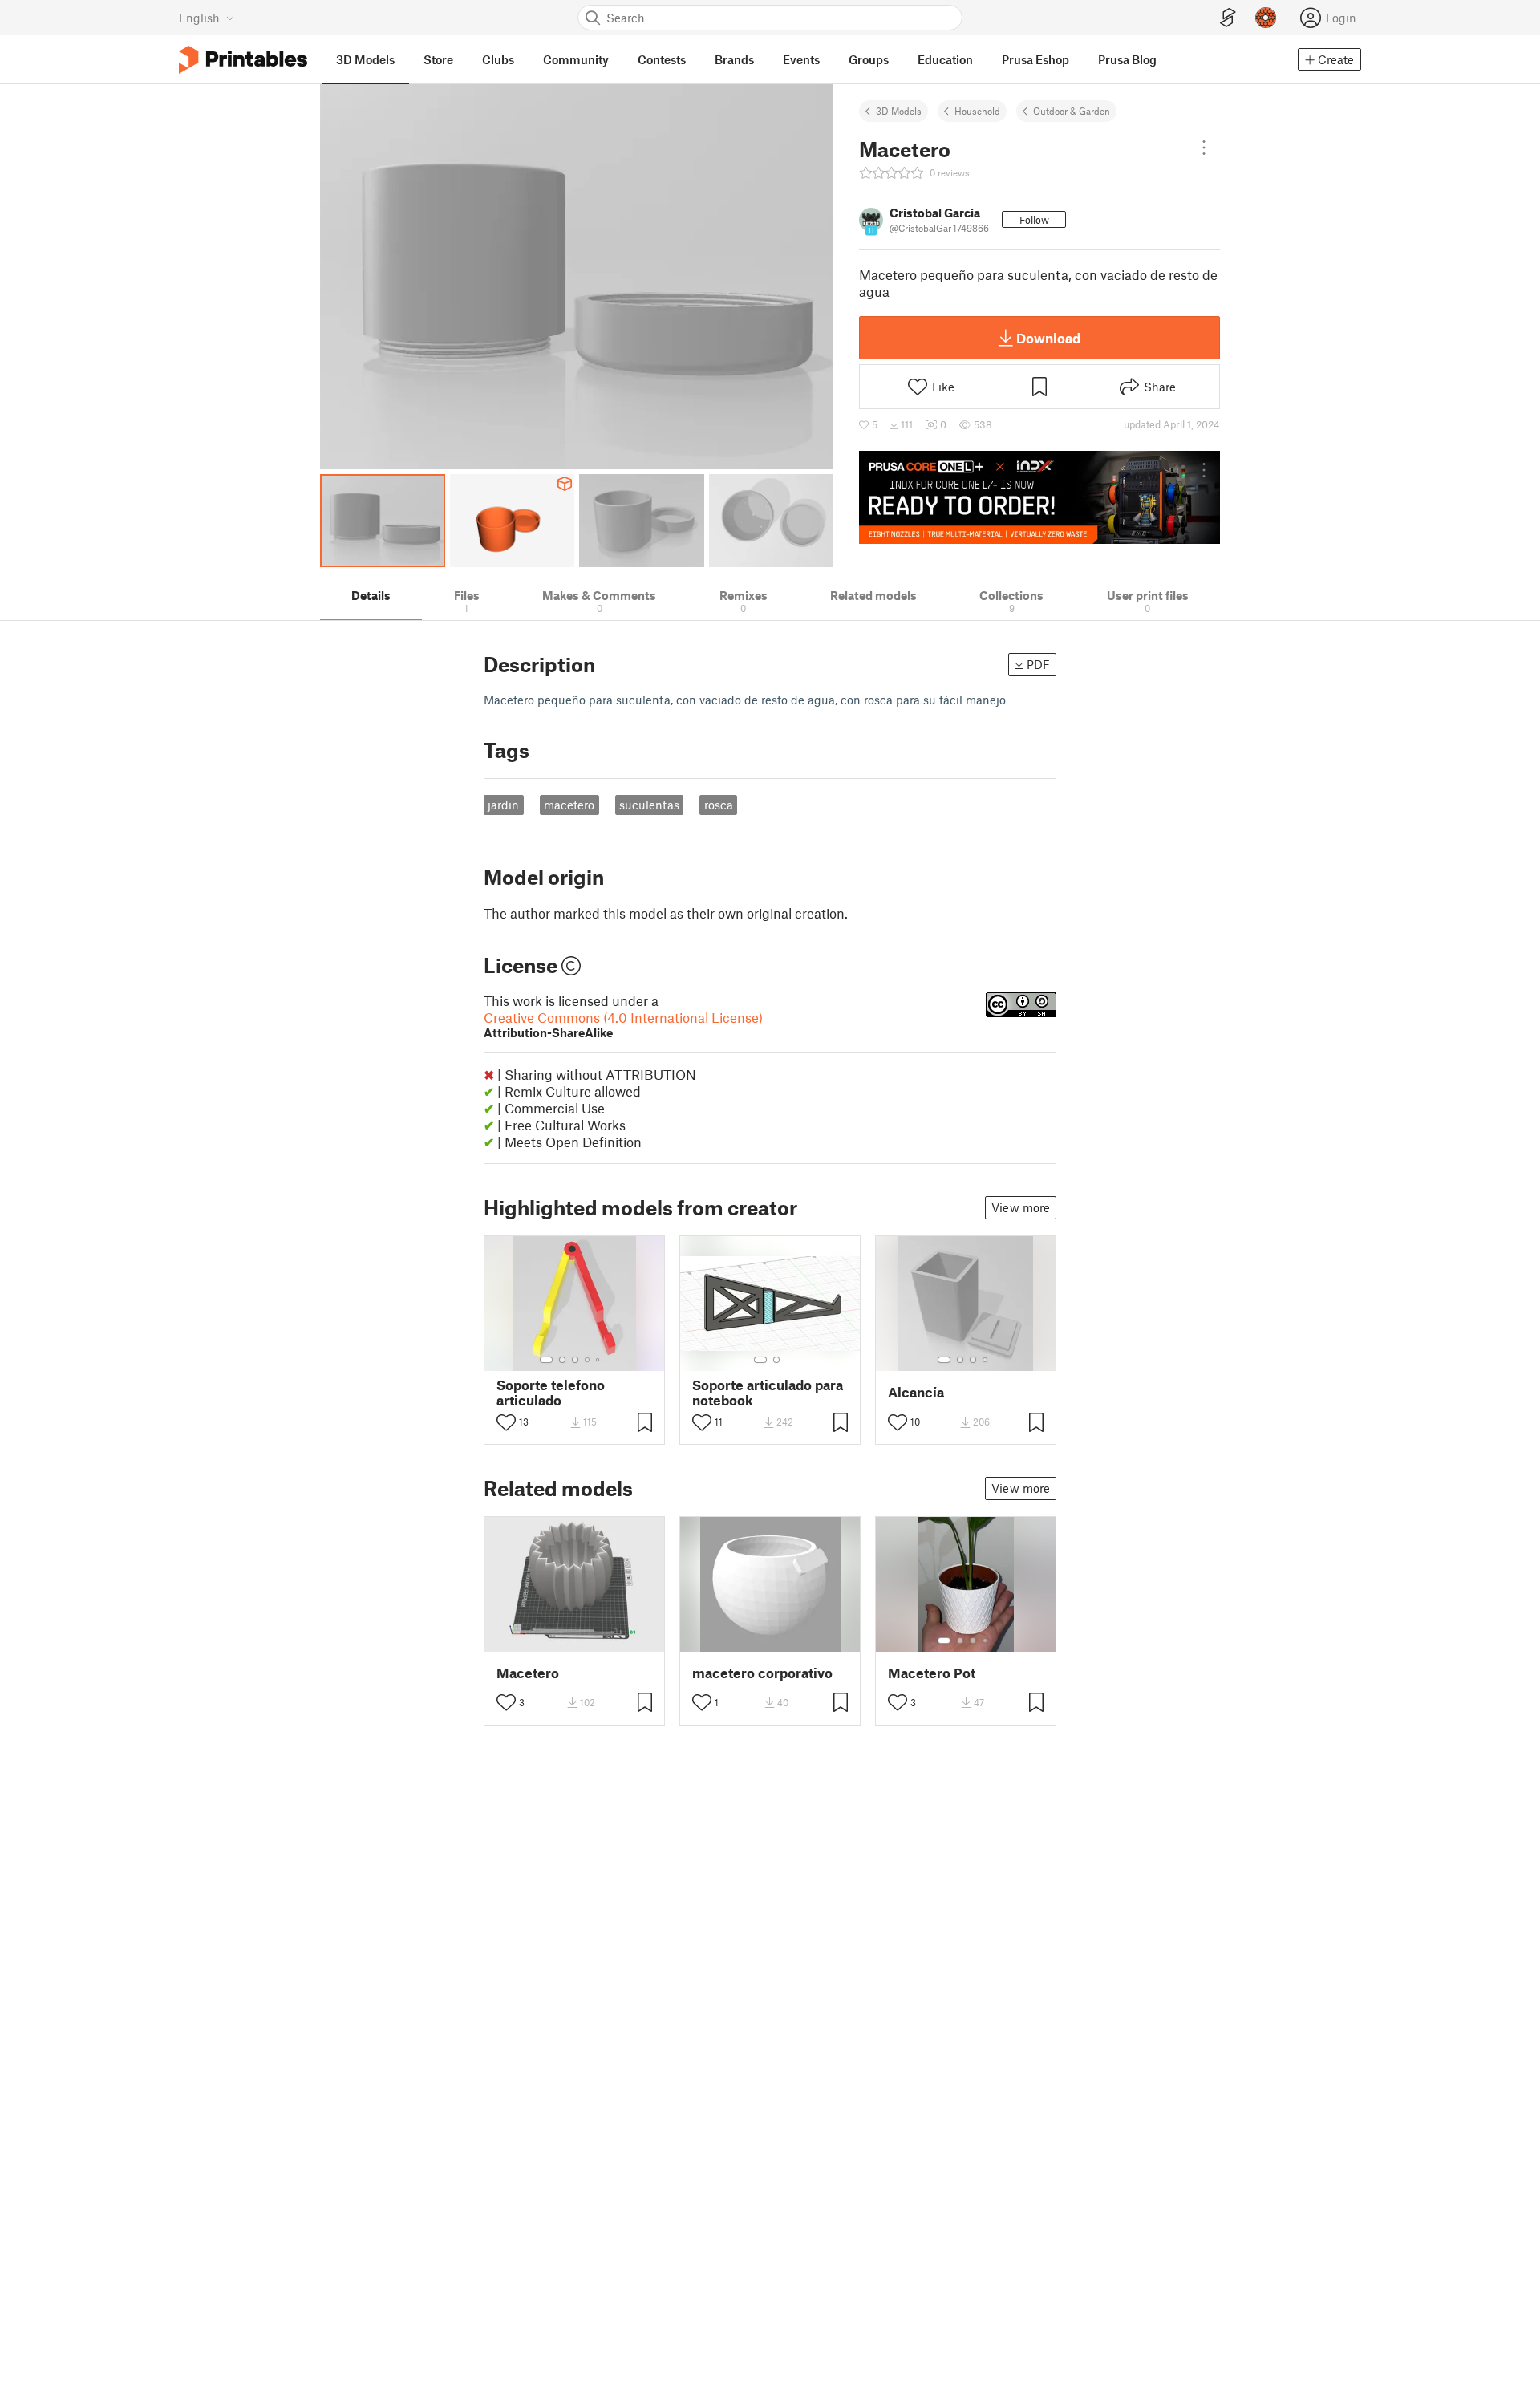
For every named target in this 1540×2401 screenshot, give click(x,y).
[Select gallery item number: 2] (562, 1360)
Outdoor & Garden (1072, 111)
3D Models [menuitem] (365, 59)
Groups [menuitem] (869, 59)
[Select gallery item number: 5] (599, 1360)
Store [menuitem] (438, 59)
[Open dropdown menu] (1204, 148)
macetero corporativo (762, 1673)
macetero (569, 805)
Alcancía (916, 1392)
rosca (719, 805)
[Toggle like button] (506, 1422)
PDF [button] (1038, 664)
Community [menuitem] (576, 59)
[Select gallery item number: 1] (546, 1360)
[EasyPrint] (1228, 18)
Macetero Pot (932, 1673)
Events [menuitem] (801, 59)
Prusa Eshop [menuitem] (1035, 59)
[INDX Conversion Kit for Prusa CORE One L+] (1039, 497)
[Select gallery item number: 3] (575, 1360)
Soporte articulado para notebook (768, 1393)
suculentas (649, 805)
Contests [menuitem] (662, 59)
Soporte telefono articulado (551, 1393)
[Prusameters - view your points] (1266, 18)
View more (1021, 1207)
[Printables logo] (243, 60)
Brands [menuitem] (734, 59)
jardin (503, 805)
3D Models (899, 111)
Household (977, 111)
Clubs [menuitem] (498, 59)
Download (1048, 338)
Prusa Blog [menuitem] (1127, 59)
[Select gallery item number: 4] (588, 1360)
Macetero (528, 1673)
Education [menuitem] (945, 59)
